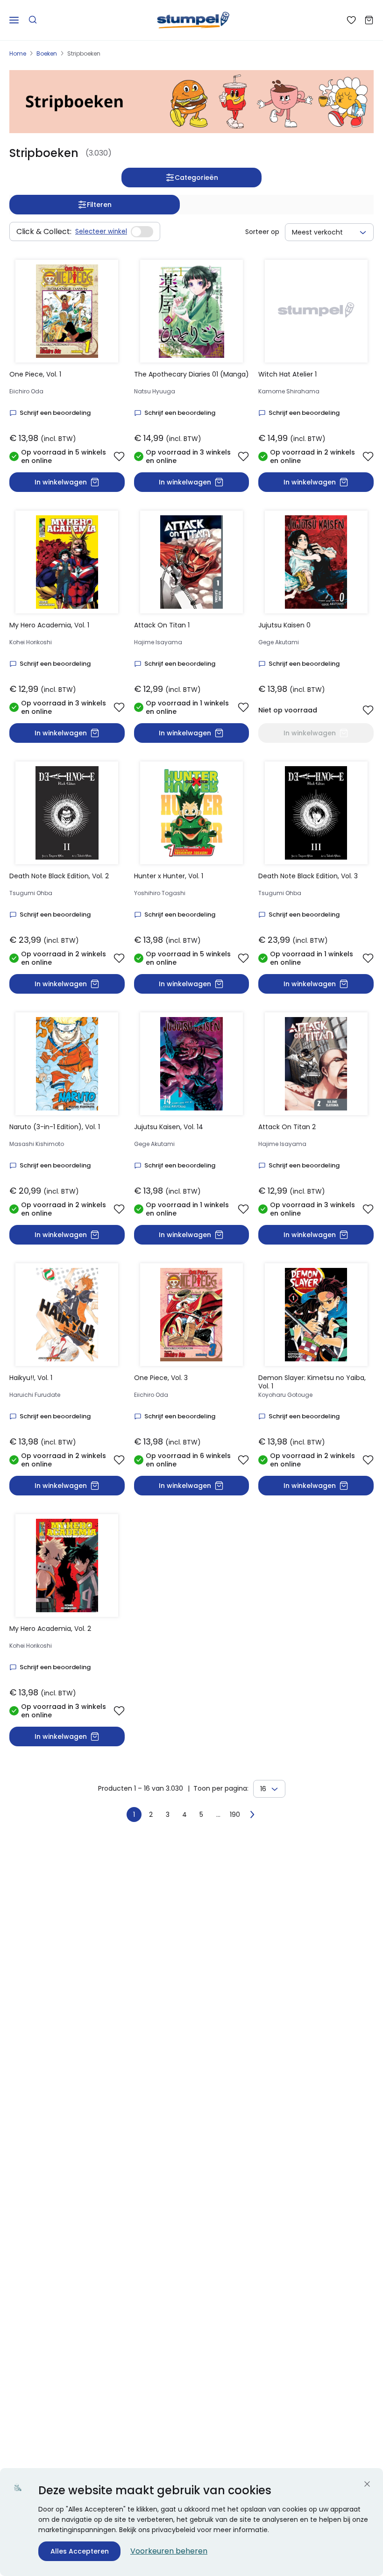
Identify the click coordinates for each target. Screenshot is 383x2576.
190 (235, 1815)
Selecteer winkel (101, 231)
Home (18, 53)
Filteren (99, 205)
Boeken (47, 53)
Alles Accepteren (80, 2551)
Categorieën (196, 178)
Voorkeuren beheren (169, 2551)
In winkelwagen (61, 482)
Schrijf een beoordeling (55, 413)
